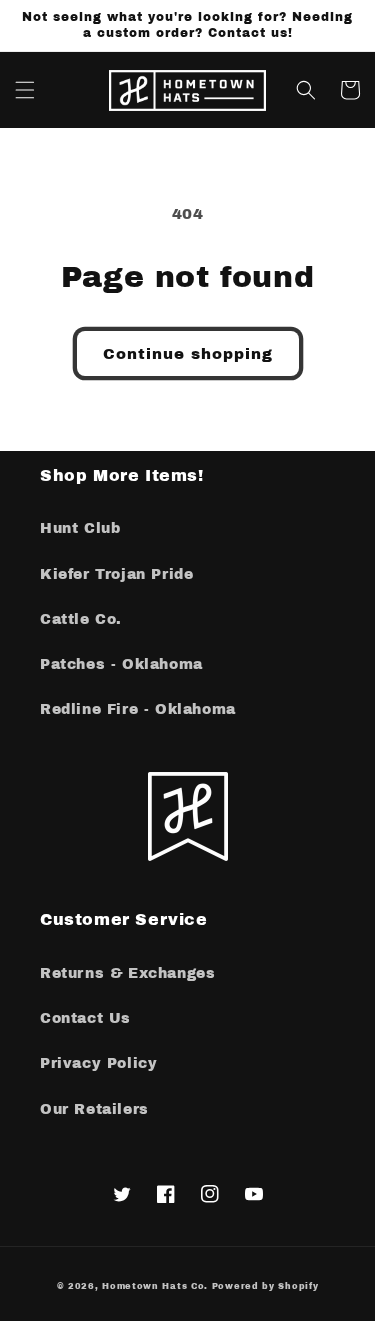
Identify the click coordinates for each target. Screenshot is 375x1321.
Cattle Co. (81, 619)
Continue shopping (188, 354)
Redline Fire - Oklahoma (138, 709)
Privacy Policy (98, 1063)
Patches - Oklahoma (121, 664)
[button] (25, 90)
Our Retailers (94, 1109)
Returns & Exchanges (127, 973)
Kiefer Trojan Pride (116, 574)
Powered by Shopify (265, 1286)
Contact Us (85, 1018)
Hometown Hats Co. (155, 1286)
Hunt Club (80, 528)
